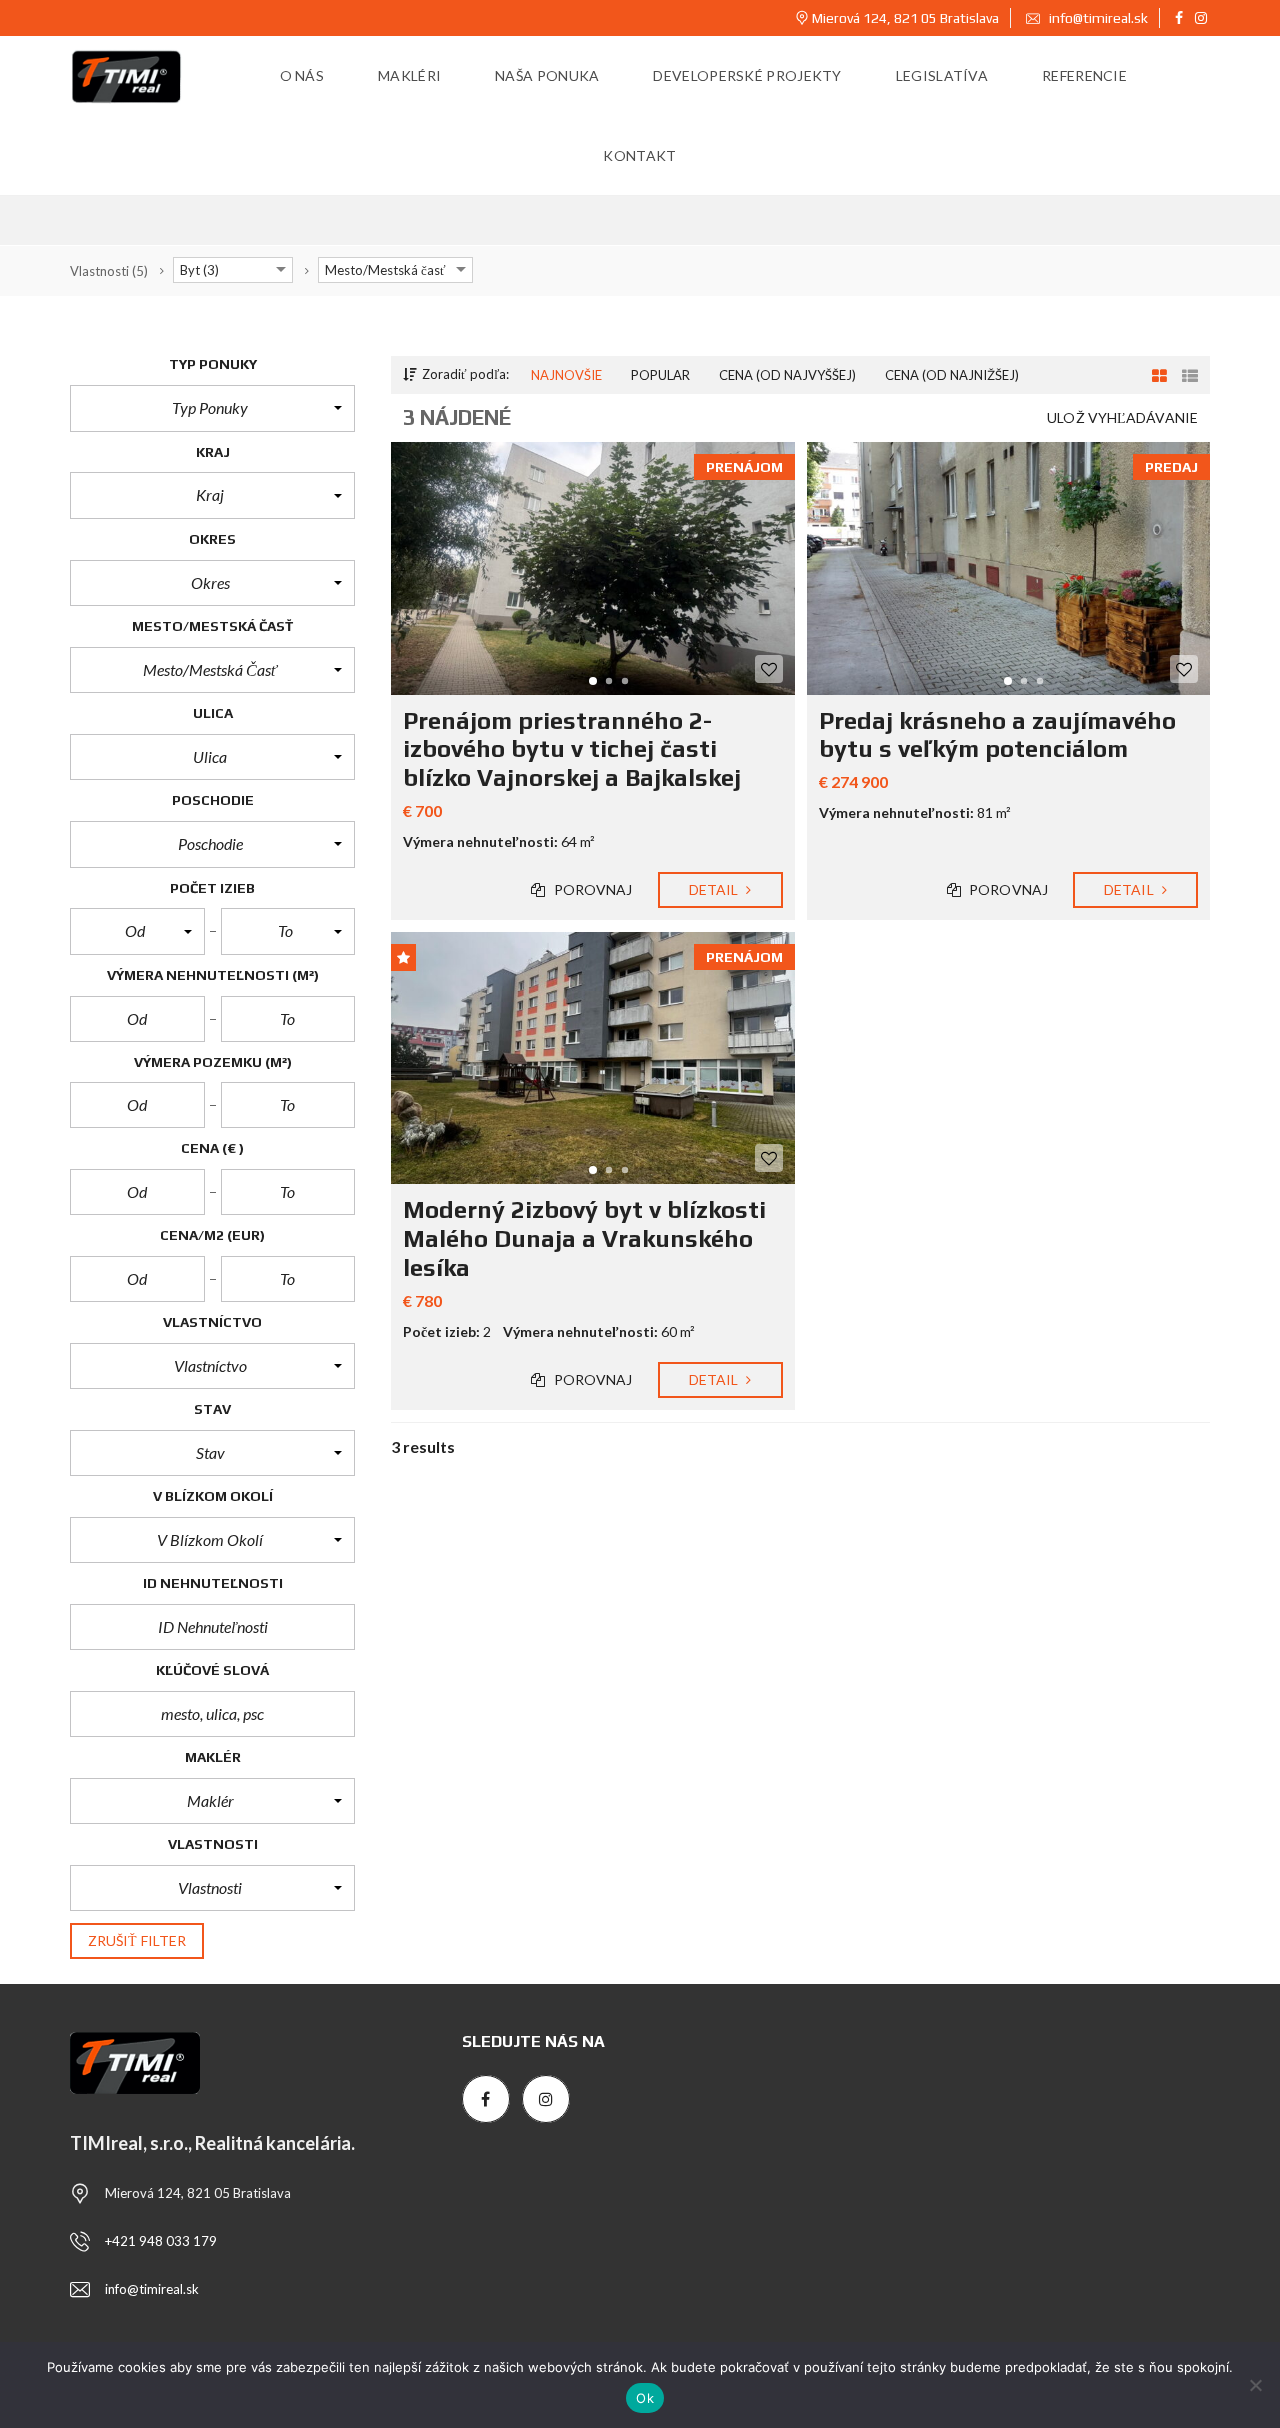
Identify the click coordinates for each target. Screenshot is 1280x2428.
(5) (109, 271)
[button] (212, 408)
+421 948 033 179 (161, 2241)
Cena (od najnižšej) (952, 375)
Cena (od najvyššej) (787, 375)
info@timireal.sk (1097, 18)
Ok (645, 2398)
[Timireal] (127, 76)
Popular (660, 375)
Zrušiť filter (137, 1940)
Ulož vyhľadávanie (1122, 417)
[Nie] (1255, 2385)
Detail (715, 889)
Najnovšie (566, 375)
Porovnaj (592, 889)
